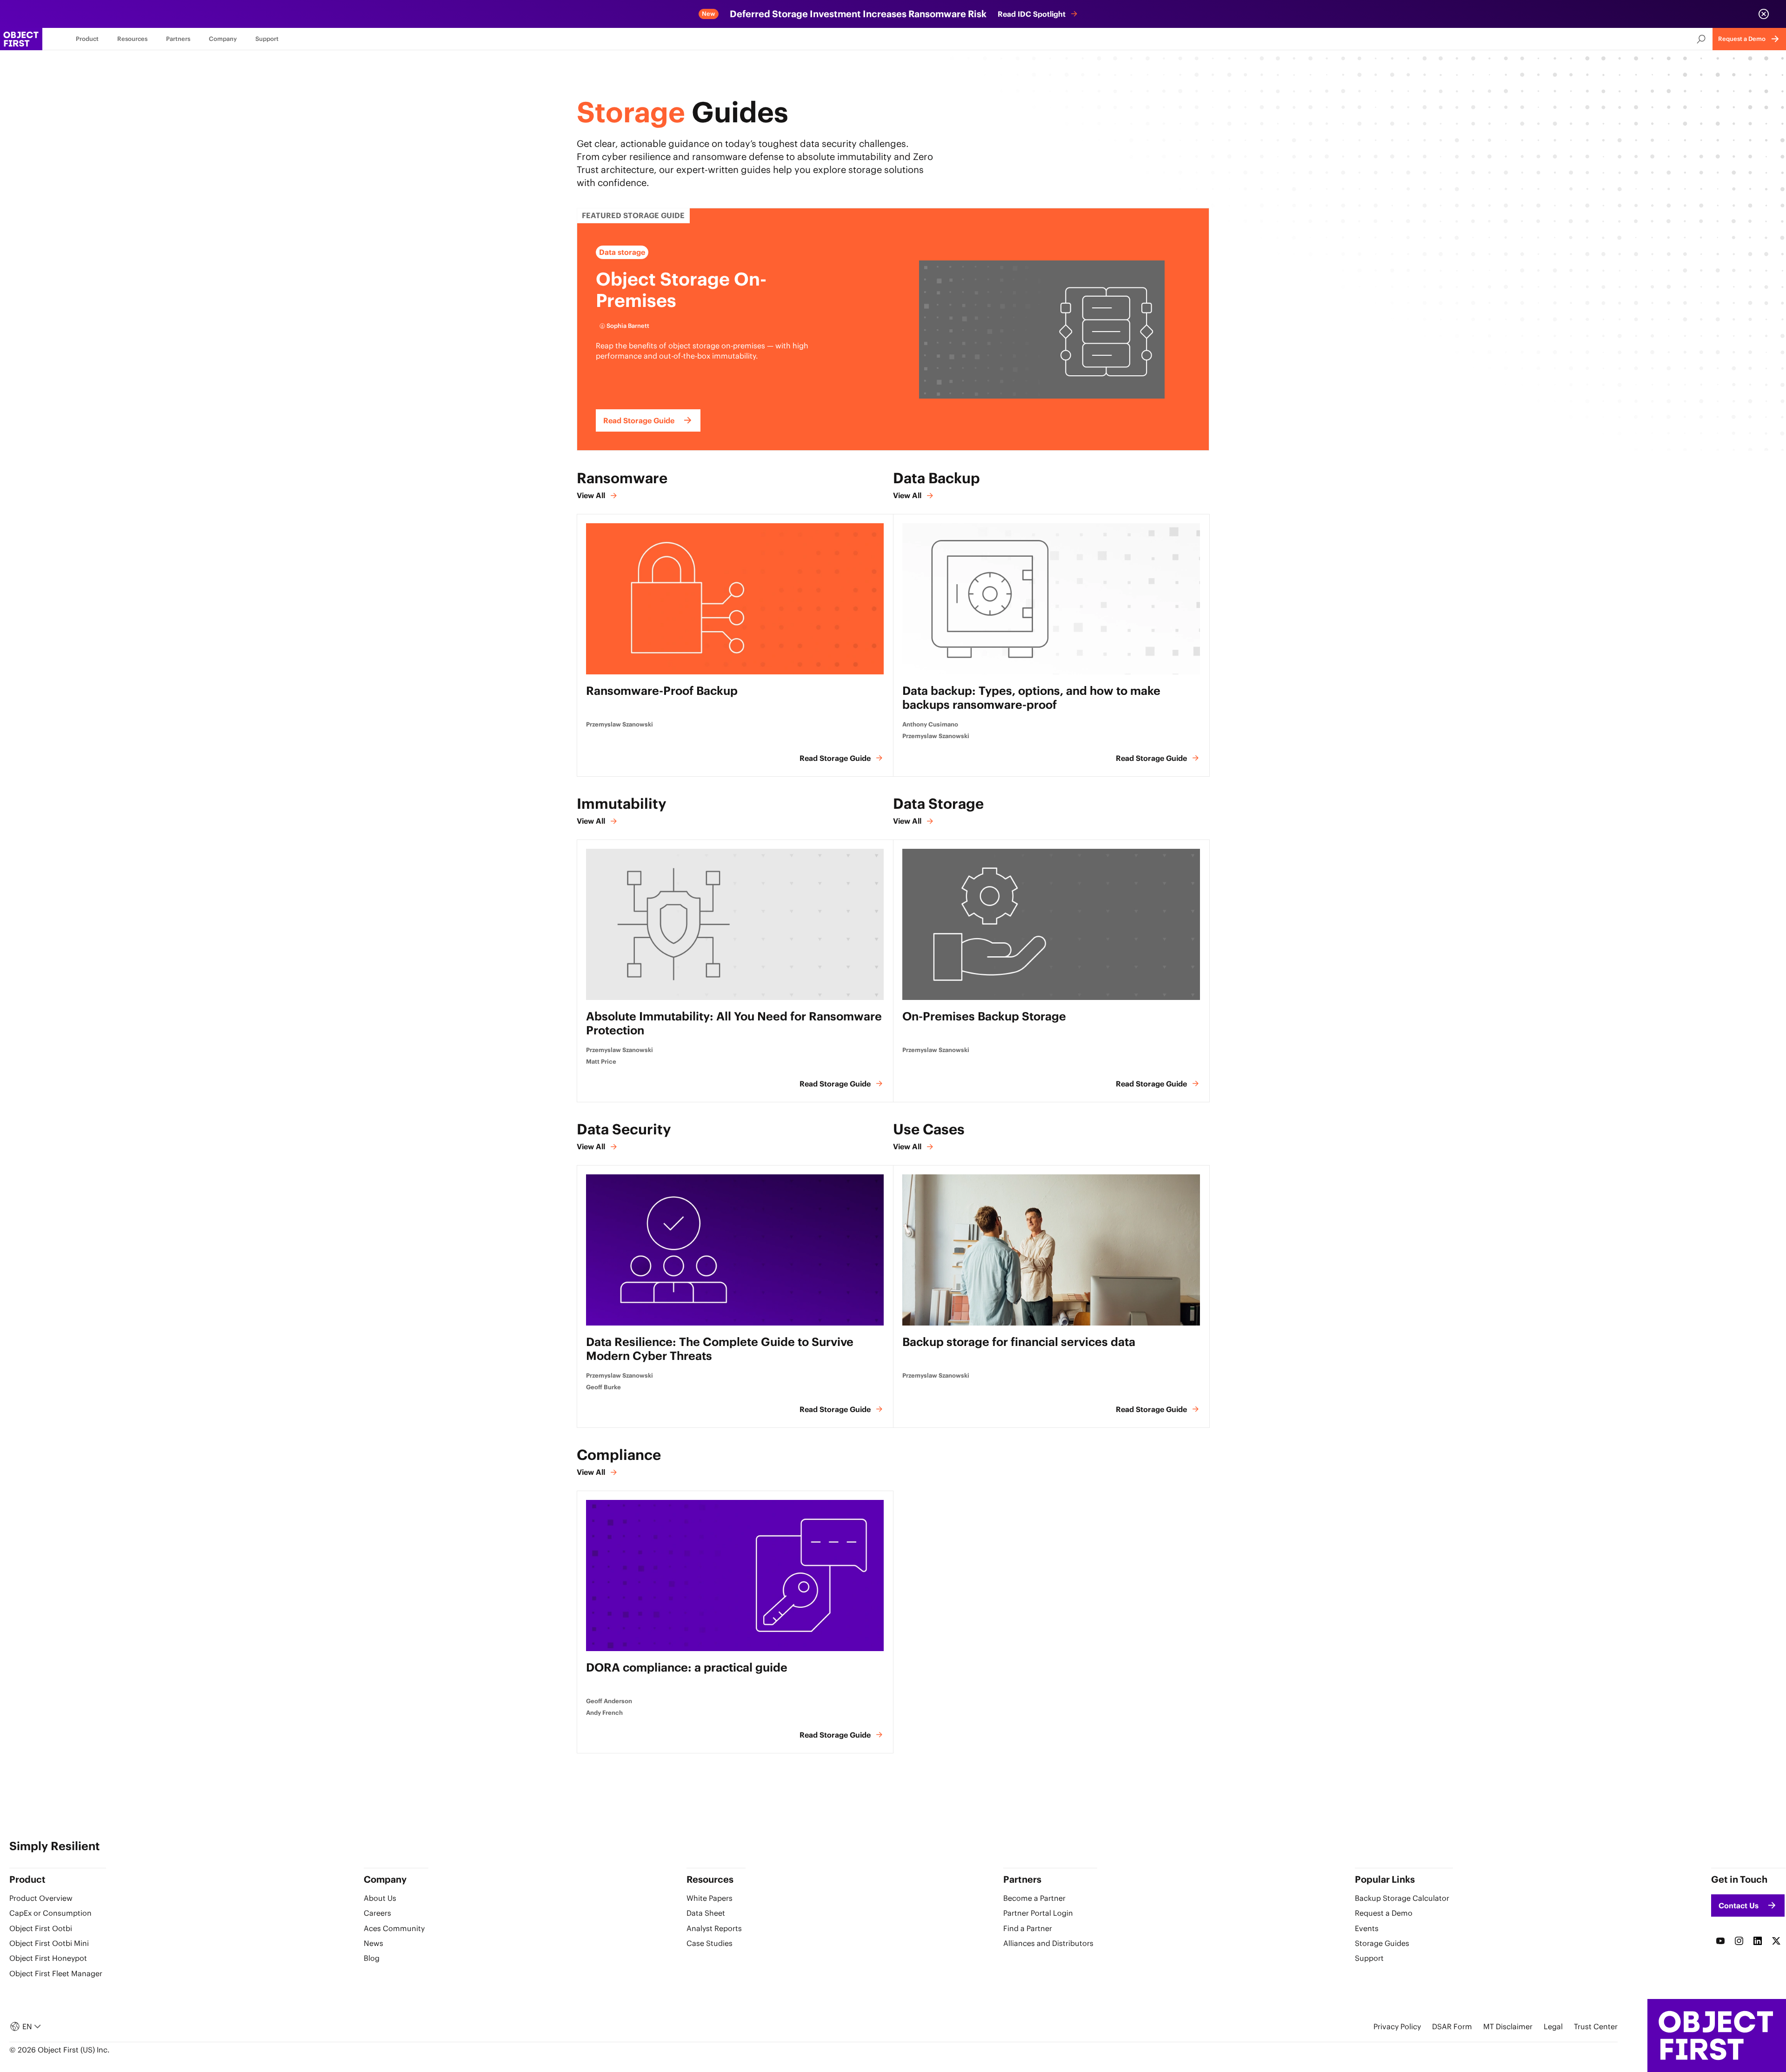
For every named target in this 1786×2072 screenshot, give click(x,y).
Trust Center (1596, 2026)
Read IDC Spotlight (1032, 14)
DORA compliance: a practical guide (687, 1668)
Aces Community (394, 1928)
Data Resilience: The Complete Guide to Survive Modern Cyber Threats (720, 1349)
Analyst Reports (714, 1928)
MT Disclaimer (1508, 2026)
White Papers (710, 1898)
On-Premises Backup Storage (984, 1016)
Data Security (624, 1129)
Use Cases (929, 1129)
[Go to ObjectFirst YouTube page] (1720, 1941)
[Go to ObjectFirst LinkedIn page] (1758, 1941)
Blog (372, 1958)
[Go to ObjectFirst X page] (1776, 1941)
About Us (380, 1898)
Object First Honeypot (48, 1958)
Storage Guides (1382, 1943)
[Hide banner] (1764, 14)
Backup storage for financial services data (1019, 1342)
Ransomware (622, 478)
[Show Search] (1701, 39)
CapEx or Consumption (50, 1913)
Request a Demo (1384, 1913)
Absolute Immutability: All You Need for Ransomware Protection (734, 1023)
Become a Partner (1034, 1898)
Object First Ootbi (41, 1928)
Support (1369, 1958)
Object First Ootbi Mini (49, 1943)
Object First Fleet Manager (56, 1973)
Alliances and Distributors (1048, 1943)
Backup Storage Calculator (1402, 1898)
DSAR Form (1452, 2026)
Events (1367, 1928)
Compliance (619, 1455)
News (373, 1943)
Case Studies (710, 1943)
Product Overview (41, 1898)
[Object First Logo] (21, 39)
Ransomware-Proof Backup (662, 691)
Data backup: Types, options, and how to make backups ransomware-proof (1031, 698)
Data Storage (938, 803)
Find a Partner (1028, 1928)
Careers (377, 1913)
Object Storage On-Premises (681, 290)
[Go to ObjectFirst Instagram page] (1739, 1941)
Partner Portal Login (1038, 1913)
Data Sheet (706, 1913)
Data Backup (936, 478)
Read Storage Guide (835, 758)
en (27, 2026)
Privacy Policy (1397, 2026)
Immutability (622, 803)
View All (591, 495)
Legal (1553, 2026)
